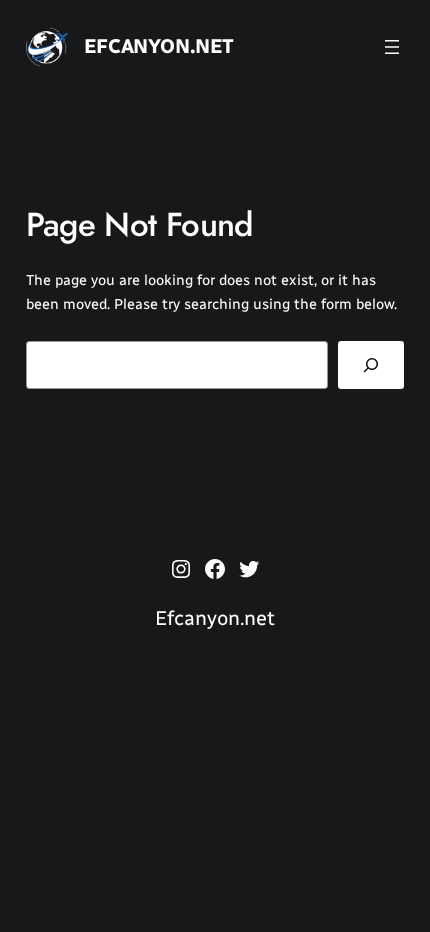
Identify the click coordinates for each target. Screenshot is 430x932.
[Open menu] (392, 47)
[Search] (371, 364)
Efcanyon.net (159, 46)
